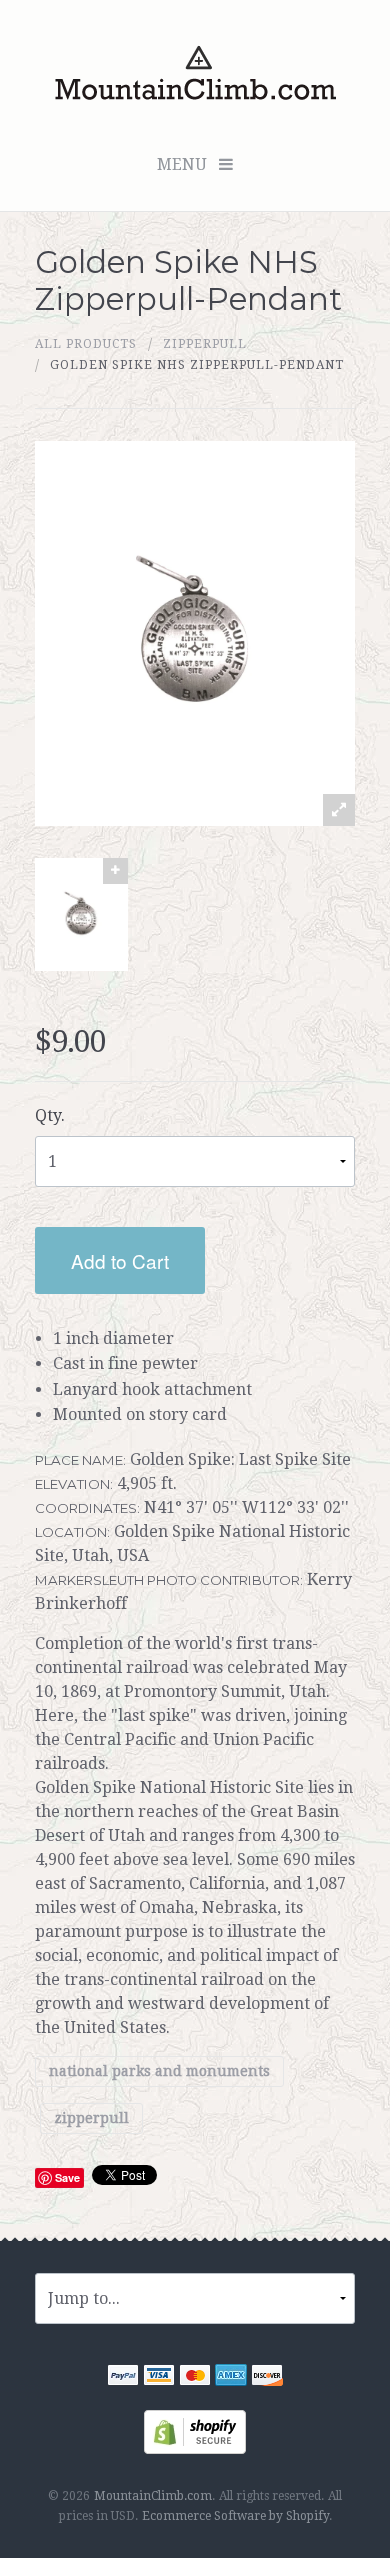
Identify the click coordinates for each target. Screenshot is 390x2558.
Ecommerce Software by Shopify (235, 2516)
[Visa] (159, 2377)
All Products (86, 344)
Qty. (50, 1115)
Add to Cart (120, 1260)
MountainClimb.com (153, 2496)
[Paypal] (123, 2377)
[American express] (231, 2377)
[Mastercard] (195, 2377)
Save (67, 2177)
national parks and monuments (159, 2072)
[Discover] (267, 2377)
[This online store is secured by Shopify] (195, 2430)
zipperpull (205, 344)
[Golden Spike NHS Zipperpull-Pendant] (81, 914)
